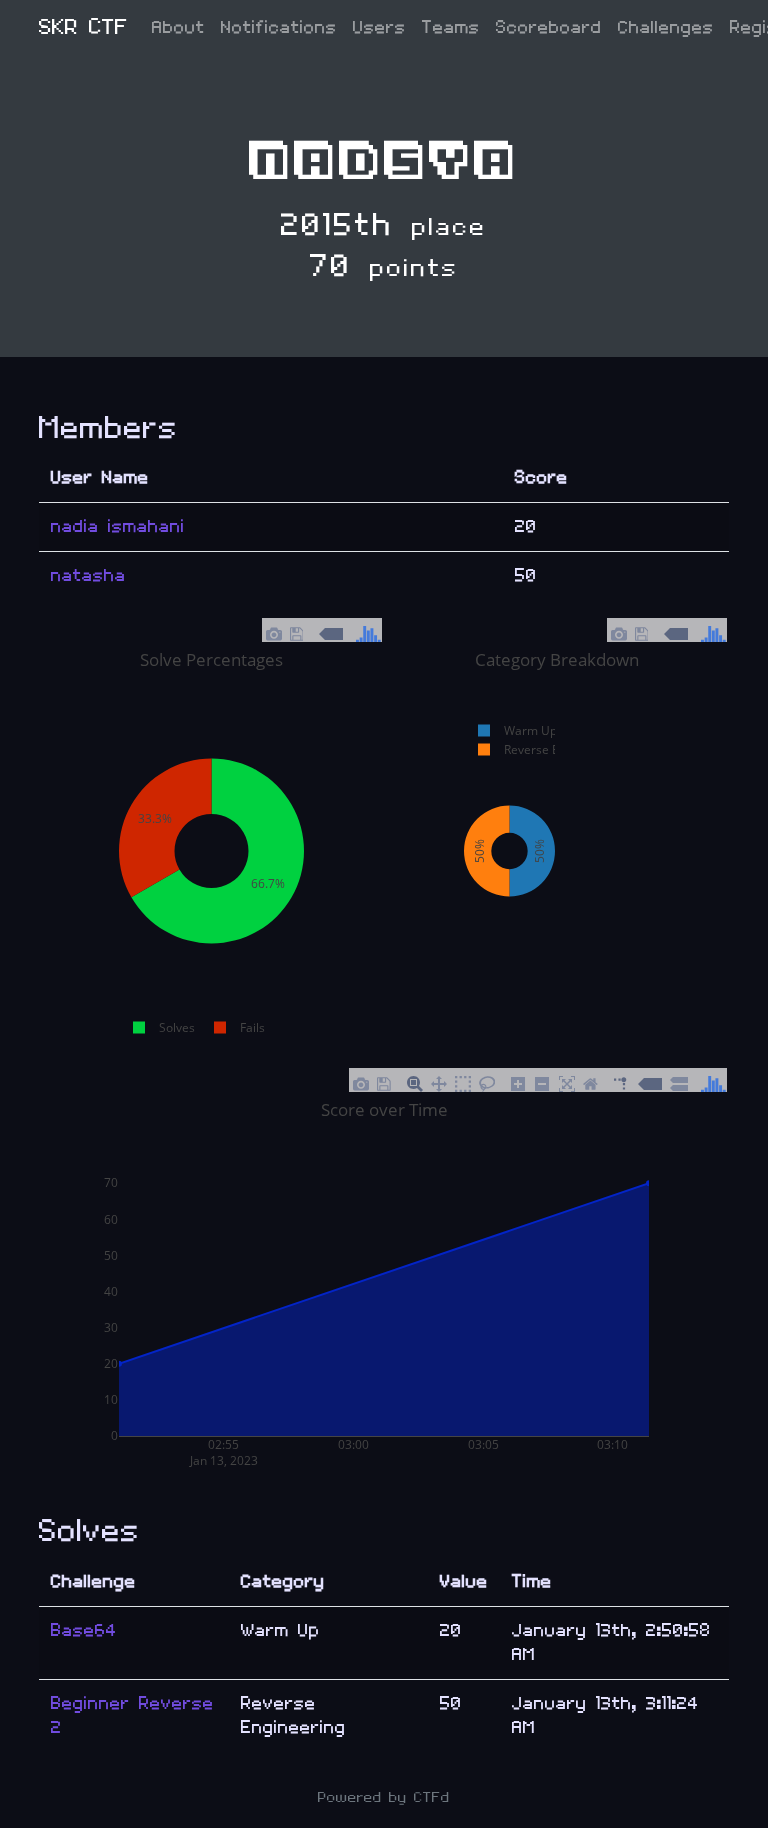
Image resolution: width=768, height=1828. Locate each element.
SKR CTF (83, 27)
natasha (88, 575)
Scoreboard (549, 27)
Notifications (279, 27)
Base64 (84, 1630)
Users (379, 27)
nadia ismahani (118, 526)
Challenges (666, 27)
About (178, 27)
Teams (451, 27)
